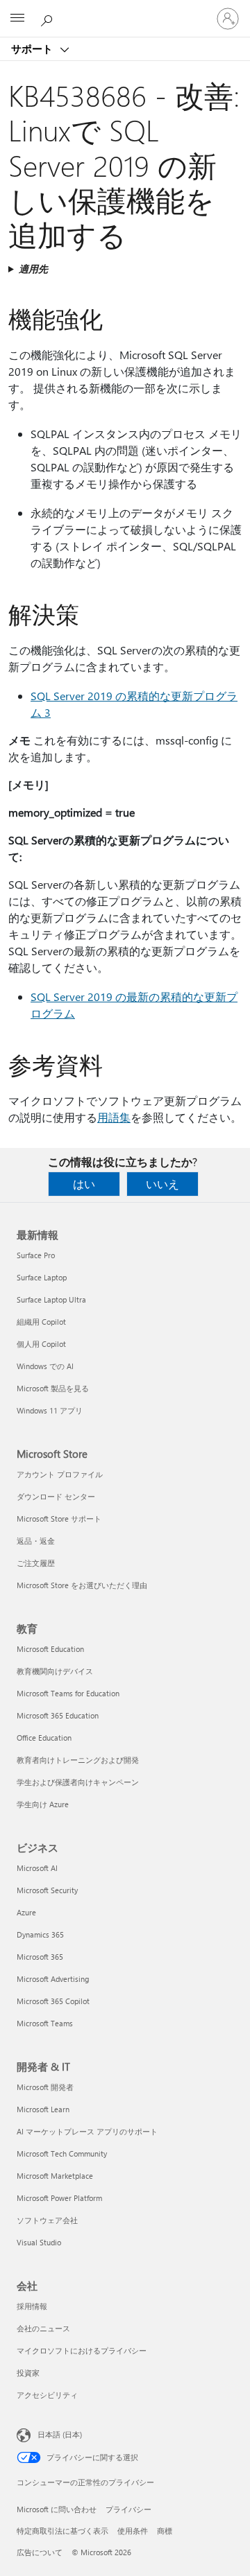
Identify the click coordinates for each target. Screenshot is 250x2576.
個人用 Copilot (41, 1344)
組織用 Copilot (41, 1322)
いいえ (162, 1184)
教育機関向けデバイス (55, 1671)
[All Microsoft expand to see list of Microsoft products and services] (17, 19)
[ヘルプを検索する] (49, 18)
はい (84, 1184)
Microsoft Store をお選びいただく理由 (82, 1585)
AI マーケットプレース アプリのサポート (87, 2131)
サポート (33, 49)
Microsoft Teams (45, 2023)
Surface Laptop (42, 1277)
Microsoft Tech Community (62, 2153)
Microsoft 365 (40, 1957)
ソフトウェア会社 (47, 2220)
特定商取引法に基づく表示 (62, 2531)
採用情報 (32, 2306)
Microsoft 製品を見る (53, 1388)
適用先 (33, 269)
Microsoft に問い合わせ (57, 2509)
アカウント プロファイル (60, 1474)
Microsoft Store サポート (59, 1518)
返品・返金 (36, 1541)
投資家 (28, 2373)
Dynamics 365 (40, 1934)
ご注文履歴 (36, 1563)
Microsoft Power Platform (59, 2198)
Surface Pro (36, 1255)
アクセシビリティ (47, 2395)
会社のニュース (43, 2328)
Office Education (44, 1738)
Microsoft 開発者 (45, 2087)
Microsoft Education (50, 1649)
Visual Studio (39, 2242)
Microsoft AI (37, 1868)
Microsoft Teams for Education (68, 1693)
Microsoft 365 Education (58, 1715)
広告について (40, 2552)
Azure (26, 1912)
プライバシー (128, 2509)
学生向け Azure (43, 1804)
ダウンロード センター (56, 1496)
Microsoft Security (47, 1890)
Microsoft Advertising (53, 1979)
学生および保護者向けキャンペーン (78, 1782)
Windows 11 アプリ (50, 1410)
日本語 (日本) (60, 2434)
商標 (165, 2531)
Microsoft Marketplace (55, 2176)
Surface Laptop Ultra (51, 1299)
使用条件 (133, 2531)
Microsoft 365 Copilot (53, 2001)
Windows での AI (45, 1366)
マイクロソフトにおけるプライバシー (82, 2350)
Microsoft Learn (43, 2109)
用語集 (114, 1117)
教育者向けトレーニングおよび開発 (78, 1760)
